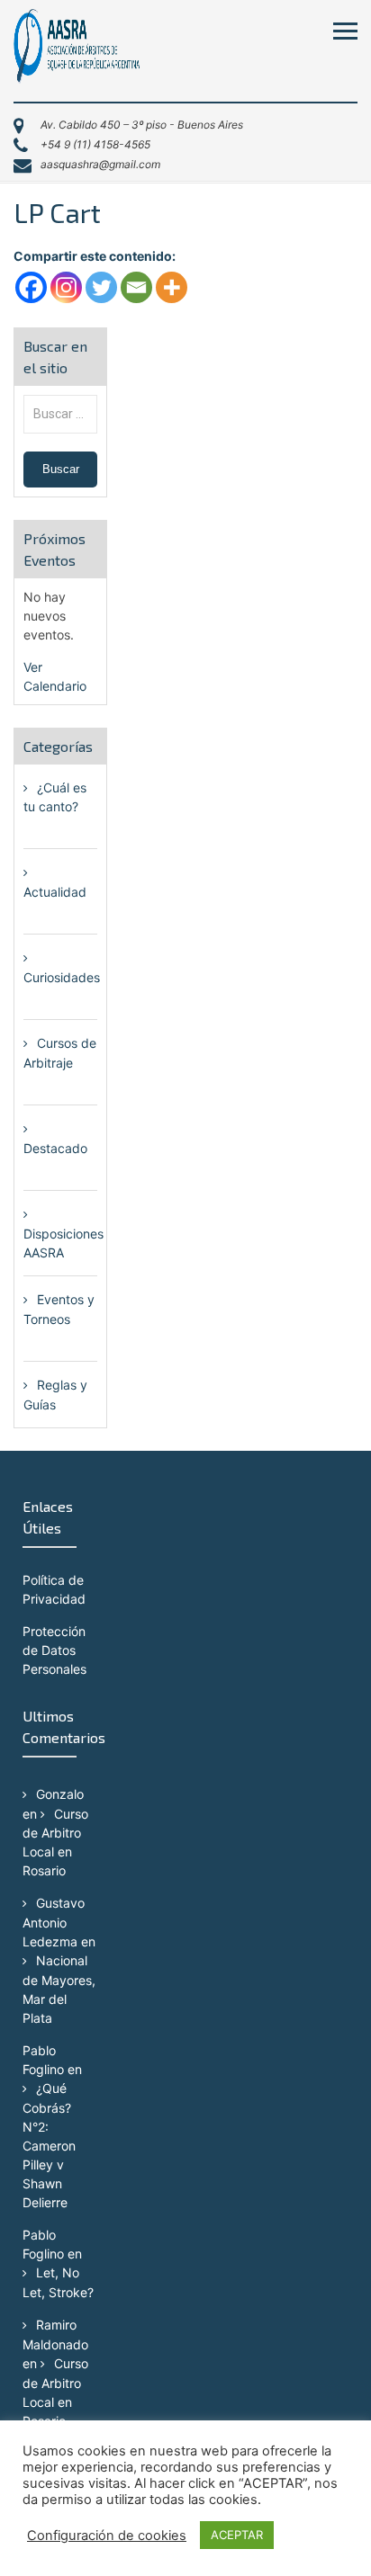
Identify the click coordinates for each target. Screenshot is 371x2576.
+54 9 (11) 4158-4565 (95, 144)
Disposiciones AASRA (63, 1243)
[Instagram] (66, 287)
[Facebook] (31, 287)
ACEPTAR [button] (237, 2535)
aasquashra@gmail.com (100, 164)
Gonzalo (60, 1794)
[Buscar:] (60, 413)
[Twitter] (101, 287)
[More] (172, 287)
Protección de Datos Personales (54, 1650)
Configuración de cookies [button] (107, 2536)
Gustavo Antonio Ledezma (54, 1922)
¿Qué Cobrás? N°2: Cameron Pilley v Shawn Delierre (49, 2145)
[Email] (136, 287)
